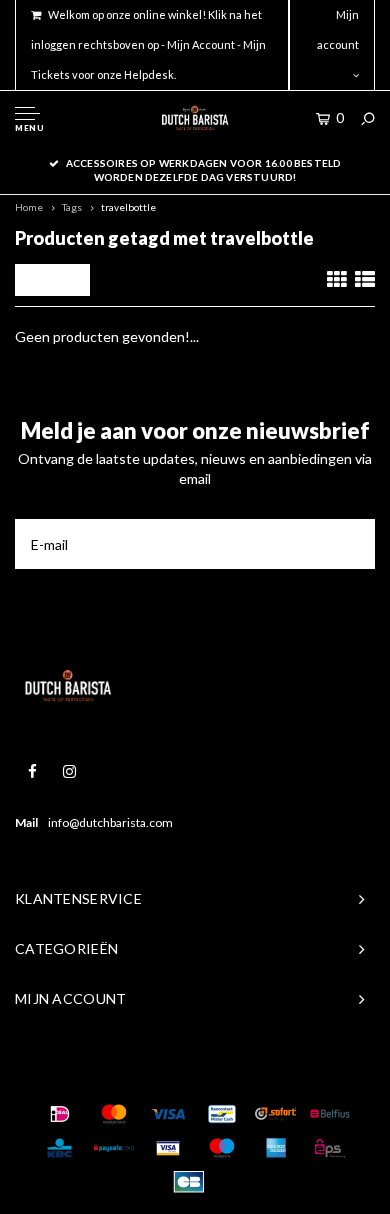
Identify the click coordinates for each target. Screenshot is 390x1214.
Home (29, 207)
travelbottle (128, 207)
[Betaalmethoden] (60, 1114)
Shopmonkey (311, 1073)
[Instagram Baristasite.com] (69, 771)
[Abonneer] (350, 544)
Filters (57, 279)
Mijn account (338, 29)
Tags (72, 207)
